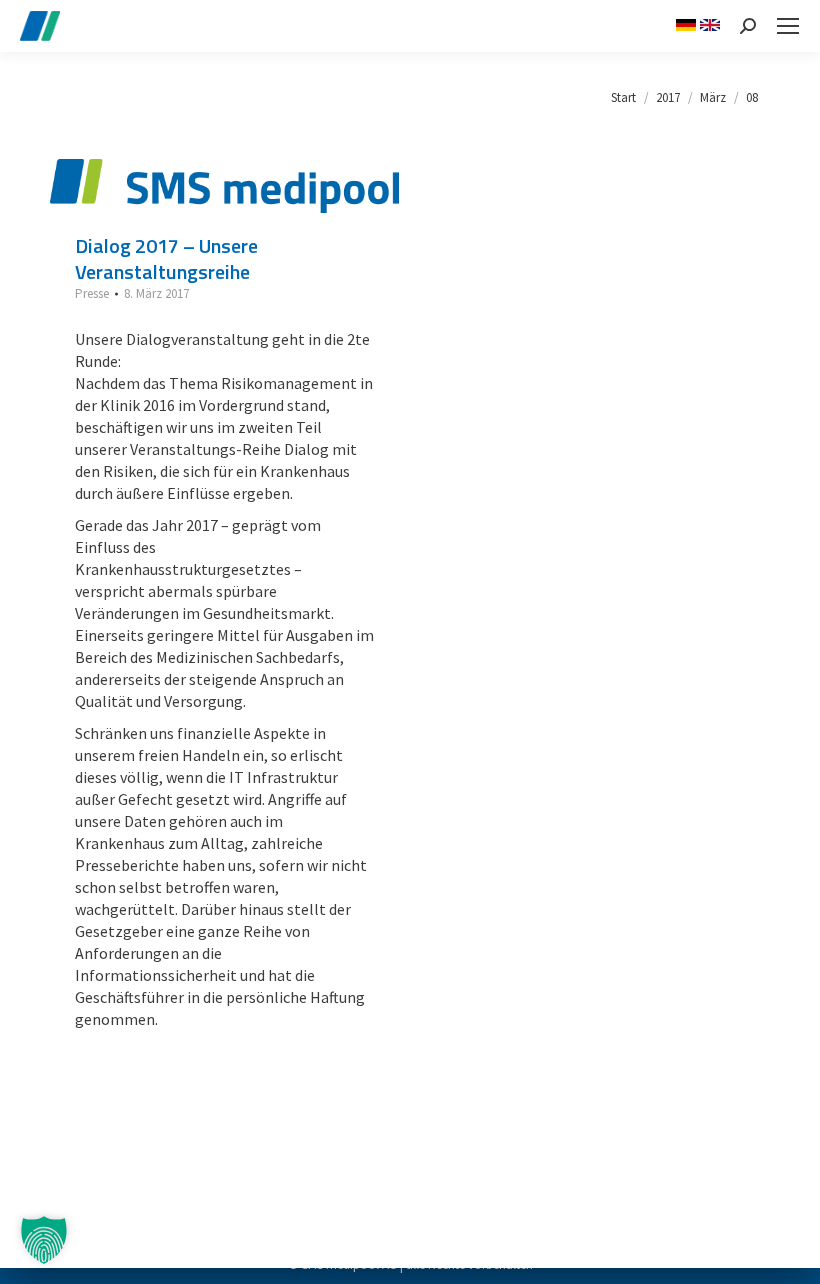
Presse (92, 293)
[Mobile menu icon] (788, 26)
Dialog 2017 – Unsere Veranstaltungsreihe (166, 258)
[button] (44, 1240)
